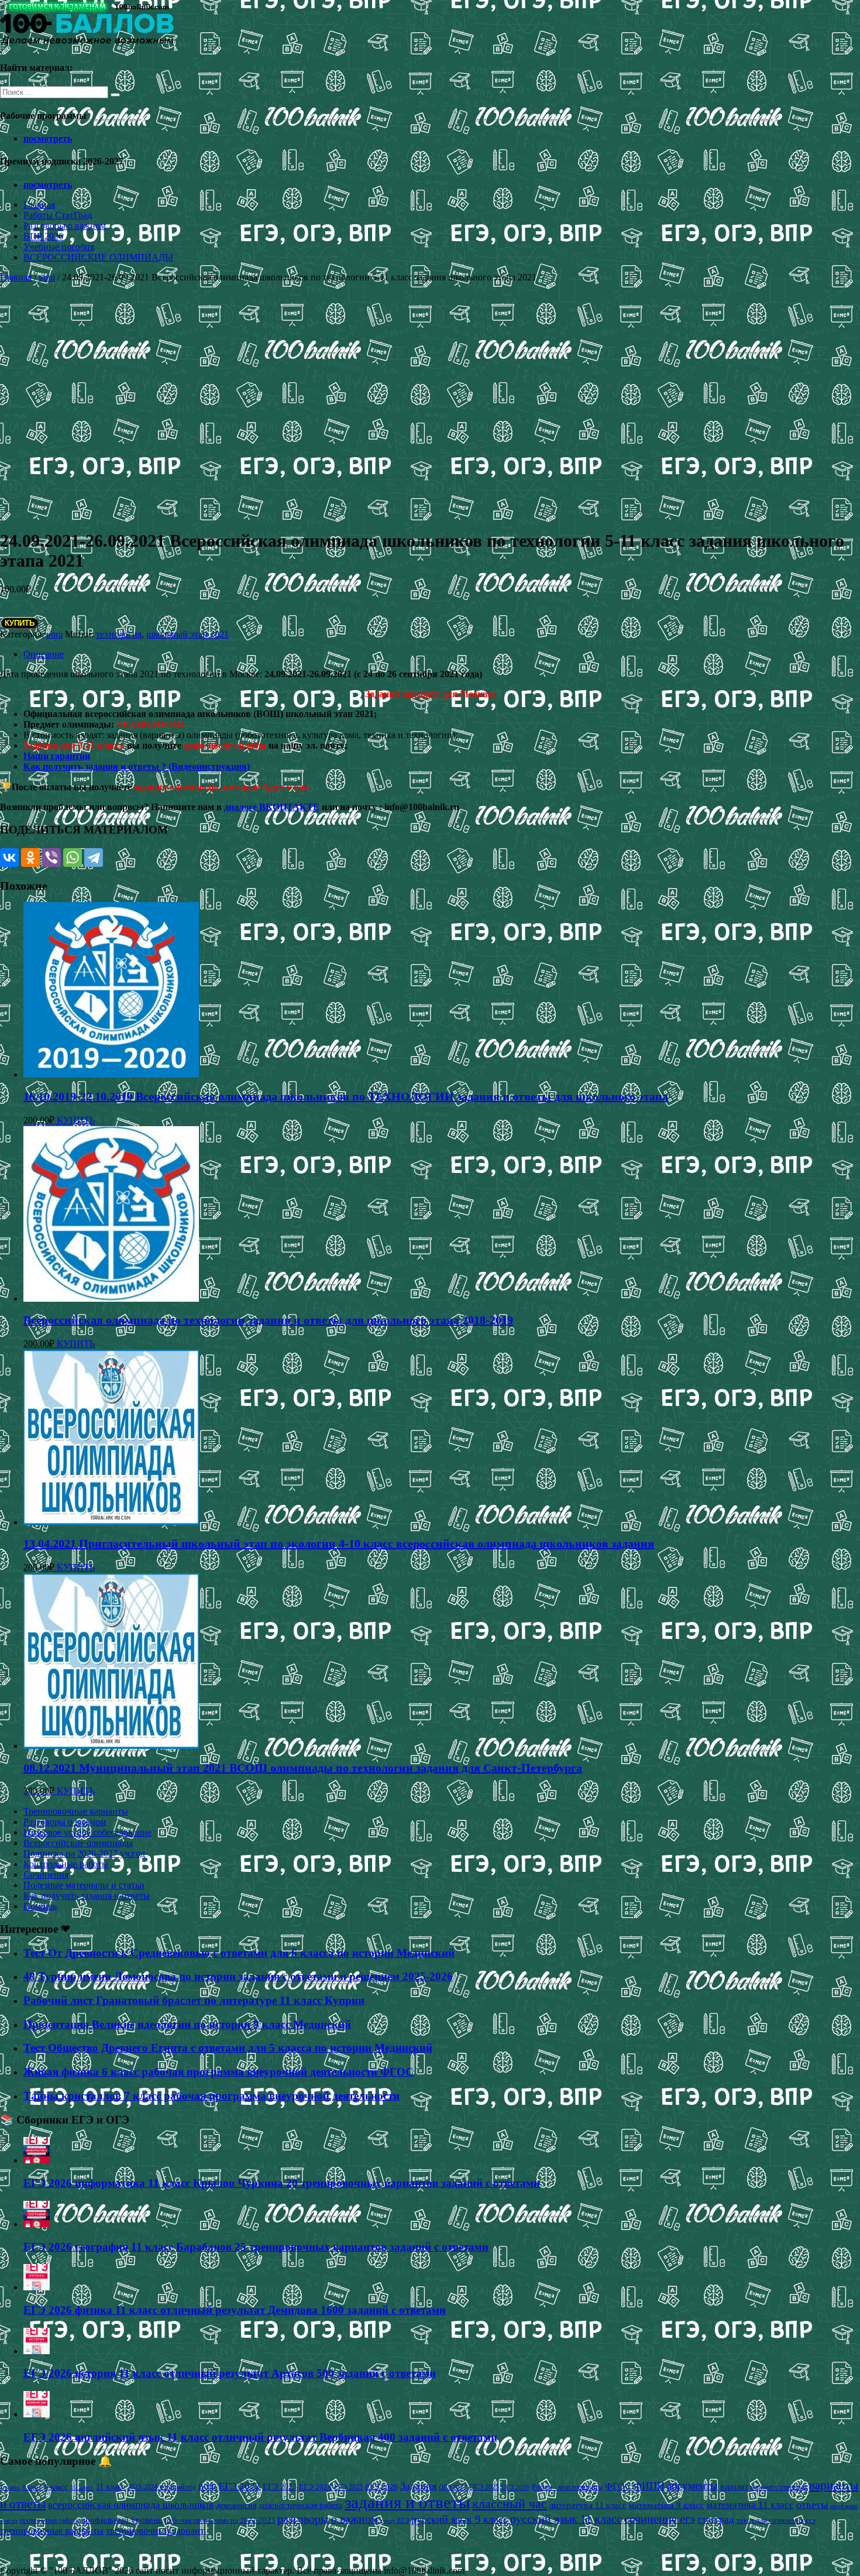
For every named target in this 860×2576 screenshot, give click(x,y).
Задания (418, 2486)
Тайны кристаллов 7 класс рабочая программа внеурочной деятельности (211, 2096)
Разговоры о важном (65, 226)
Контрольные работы (66, 1864)
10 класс (82, 2487)
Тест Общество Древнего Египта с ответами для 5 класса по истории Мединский (228, 2048)
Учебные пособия (59, 247)
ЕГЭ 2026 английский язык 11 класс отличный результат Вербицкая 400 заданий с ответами (260, 2437)
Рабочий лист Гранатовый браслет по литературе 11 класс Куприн (194, 2000)
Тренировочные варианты (76, 1811)
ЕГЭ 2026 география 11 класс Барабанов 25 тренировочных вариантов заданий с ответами (256, 2247)
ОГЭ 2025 (484, 2487)
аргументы (692, 2486)
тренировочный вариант (155, 2531)
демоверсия (236, 2505)
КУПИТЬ (20, 623)
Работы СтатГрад (58, 215)
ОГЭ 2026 (515, 2487)
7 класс (10, 2487)
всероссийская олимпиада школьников (131, 2505)
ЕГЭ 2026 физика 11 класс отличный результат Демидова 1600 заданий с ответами (235, 2310)
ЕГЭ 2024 (315, 2487)
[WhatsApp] (73, 857)
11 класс (110, 2487)
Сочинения (46, 1874)
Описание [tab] (44, 654)
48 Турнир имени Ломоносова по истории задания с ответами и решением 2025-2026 (238, 1976)
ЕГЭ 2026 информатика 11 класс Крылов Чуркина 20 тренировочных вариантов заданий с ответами (282, 2183)
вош (47, 277)
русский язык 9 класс (460, 2519)
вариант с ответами (779, 2487)
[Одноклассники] (30, 857)
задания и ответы (407, 2502)
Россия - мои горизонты (567, 2487)
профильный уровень (121, 2520)
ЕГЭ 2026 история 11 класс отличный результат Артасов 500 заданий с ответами (230, 2373)
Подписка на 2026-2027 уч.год (84, 1853)
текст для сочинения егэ (776, 2520)
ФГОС (618, 2486)
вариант (734, 2487)
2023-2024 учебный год (161, 2487)
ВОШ (207, 2487)
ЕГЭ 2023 (280, 2486)
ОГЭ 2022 (453, 2487)
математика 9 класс (666, 2505)
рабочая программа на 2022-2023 (220, 2520)
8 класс (32, 2487)
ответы (812, 2505)
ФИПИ (649, 2486)
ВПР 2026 (43, 236)
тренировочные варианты (52, 2531)
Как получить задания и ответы (87, 1896)
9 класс (56, 2487)
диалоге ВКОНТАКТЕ (272, 807)
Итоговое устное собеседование (87, 1832)
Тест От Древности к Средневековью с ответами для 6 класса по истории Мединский (239, 1953)
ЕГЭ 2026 (381, 2487)
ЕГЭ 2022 (240, 2486)
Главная (39, 205)
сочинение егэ (660, 2519)
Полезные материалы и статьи (84, 1885)
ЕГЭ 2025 (348, 2487)
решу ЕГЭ (395, 2520)
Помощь (40, 1906)
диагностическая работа (300, 2505)
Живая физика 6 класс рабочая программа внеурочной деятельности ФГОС (219, 2072)
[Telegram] (94, 857)
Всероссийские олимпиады (78, 1843)
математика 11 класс (750, 2505)
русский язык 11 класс (566, 2519)
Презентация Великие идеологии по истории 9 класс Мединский (187, 2024)
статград (716, 2520)
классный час (510, 2504)
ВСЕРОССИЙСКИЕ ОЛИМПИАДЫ (98, 257)
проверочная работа (49, 2520)
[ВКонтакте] (9, 857)
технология (119, 634)
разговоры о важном (328, 2519)
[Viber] (51, 857)
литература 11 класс (588, 2505)
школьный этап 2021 (188, 634)
